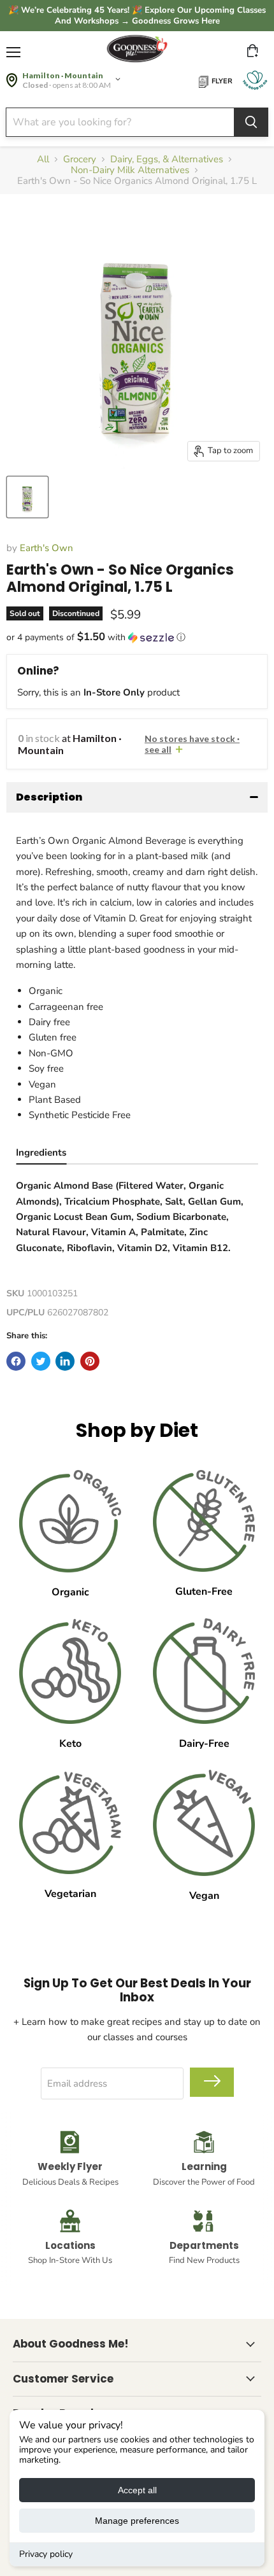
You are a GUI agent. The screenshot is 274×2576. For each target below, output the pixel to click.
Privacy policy (46, 2554)
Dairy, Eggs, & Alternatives (167, 159)
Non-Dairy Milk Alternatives (130, 170)
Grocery (80, 159)
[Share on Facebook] (16, 1361)
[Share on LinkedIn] (65, 1361)
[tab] (41, 1154)
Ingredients (41, 1152)
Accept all (137, 2490)
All (43, 159)
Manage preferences (137, 2521)
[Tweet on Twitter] (41, 1361)
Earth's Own (47, 548)
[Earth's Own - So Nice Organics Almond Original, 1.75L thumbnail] (27, 497)
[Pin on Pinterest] (90, 1361)
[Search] (251, 122)
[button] (137, 637)
